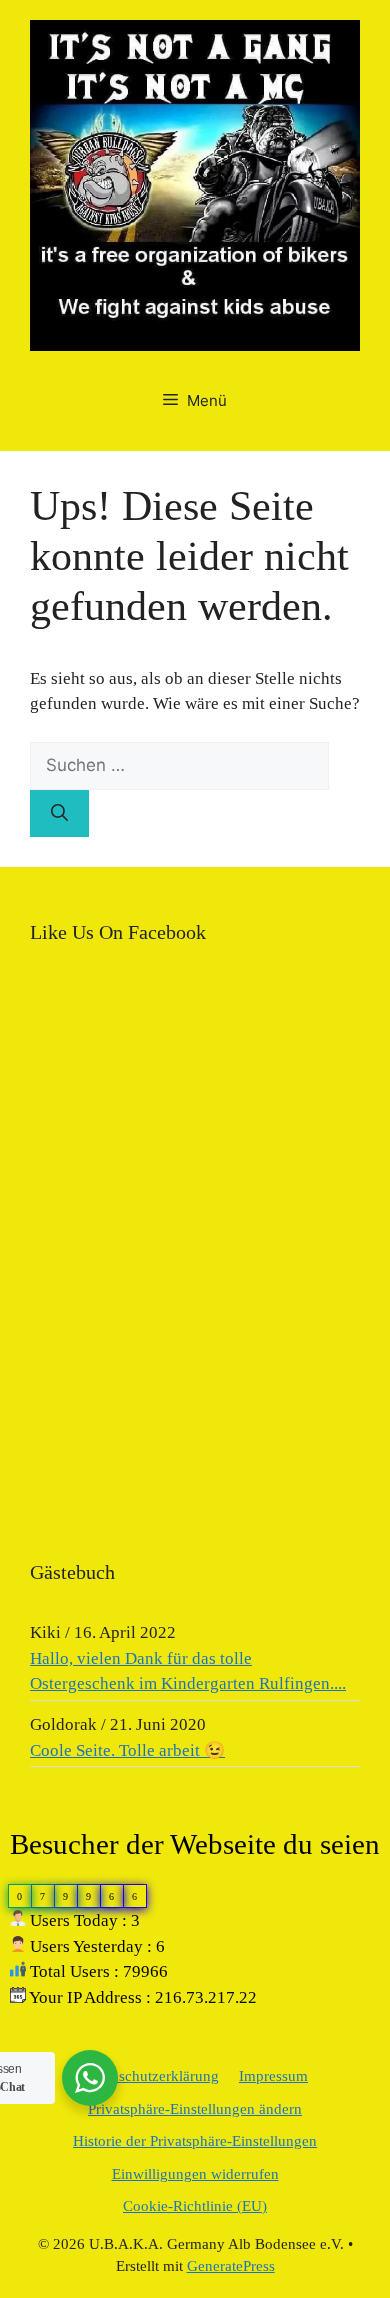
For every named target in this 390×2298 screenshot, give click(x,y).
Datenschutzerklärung (150, 2076)
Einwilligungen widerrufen (195, 2174)
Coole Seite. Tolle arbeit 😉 (127, 1750)
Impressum (273, 2076)
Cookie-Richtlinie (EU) (195, 2206)
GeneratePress (231, 2266)
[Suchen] (59, 814)
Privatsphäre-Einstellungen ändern (195, 2109)
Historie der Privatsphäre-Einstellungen (195, 2141)
